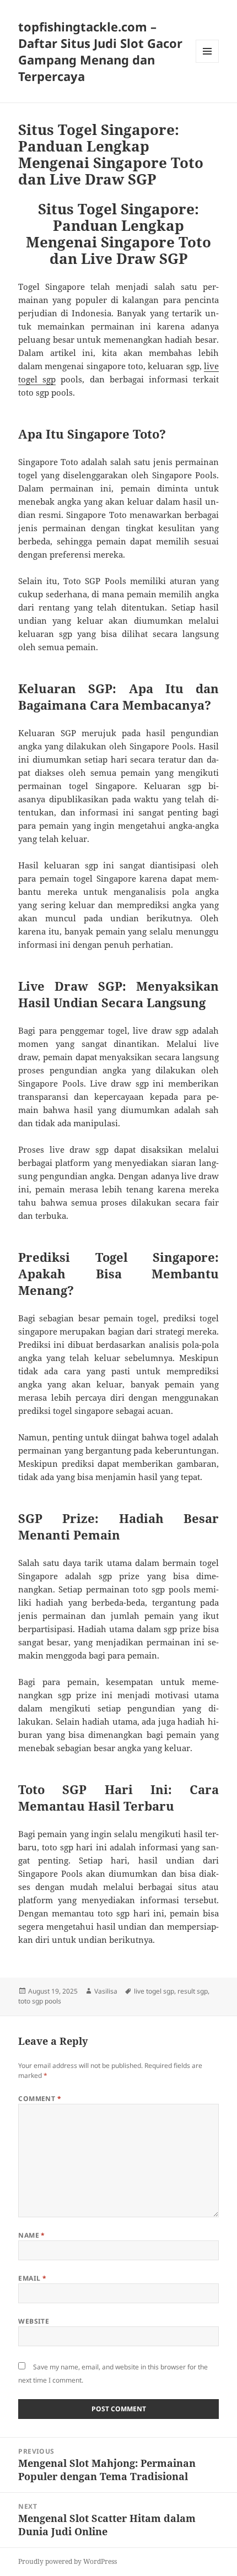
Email (32, 2278)
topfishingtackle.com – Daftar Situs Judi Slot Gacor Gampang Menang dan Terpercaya (100, 51)
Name (32, 2235)
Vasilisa (106, 1991)
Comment (40, 2099)
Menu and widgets (208, 63)
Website (34, 2321)
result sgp (193, 1991)
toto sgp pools (40, 2001)
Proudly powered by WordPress (68, 2561)
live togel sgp (154, 1991)
